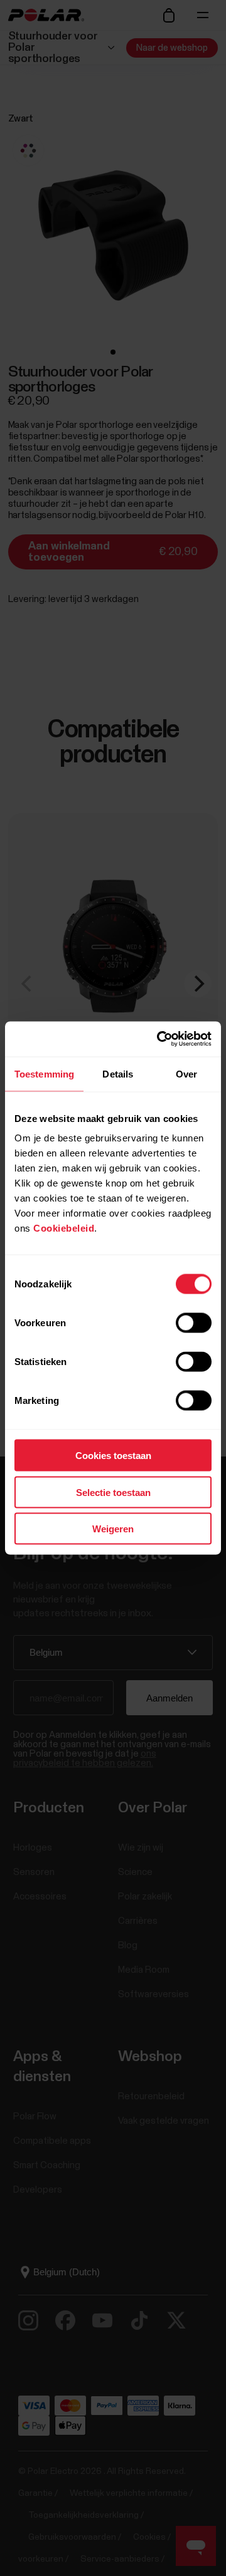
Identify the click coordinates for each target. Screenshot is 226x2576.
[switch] (194, 1323)
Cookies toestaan (113, 1456)
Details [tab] (118, 1073)
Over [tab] (186, 1073)
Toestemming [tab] (44, 1073)
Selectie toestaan (113, 1492)
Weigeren (113, 1529)
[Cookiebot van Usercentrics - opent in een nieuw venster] (159, 1039)
